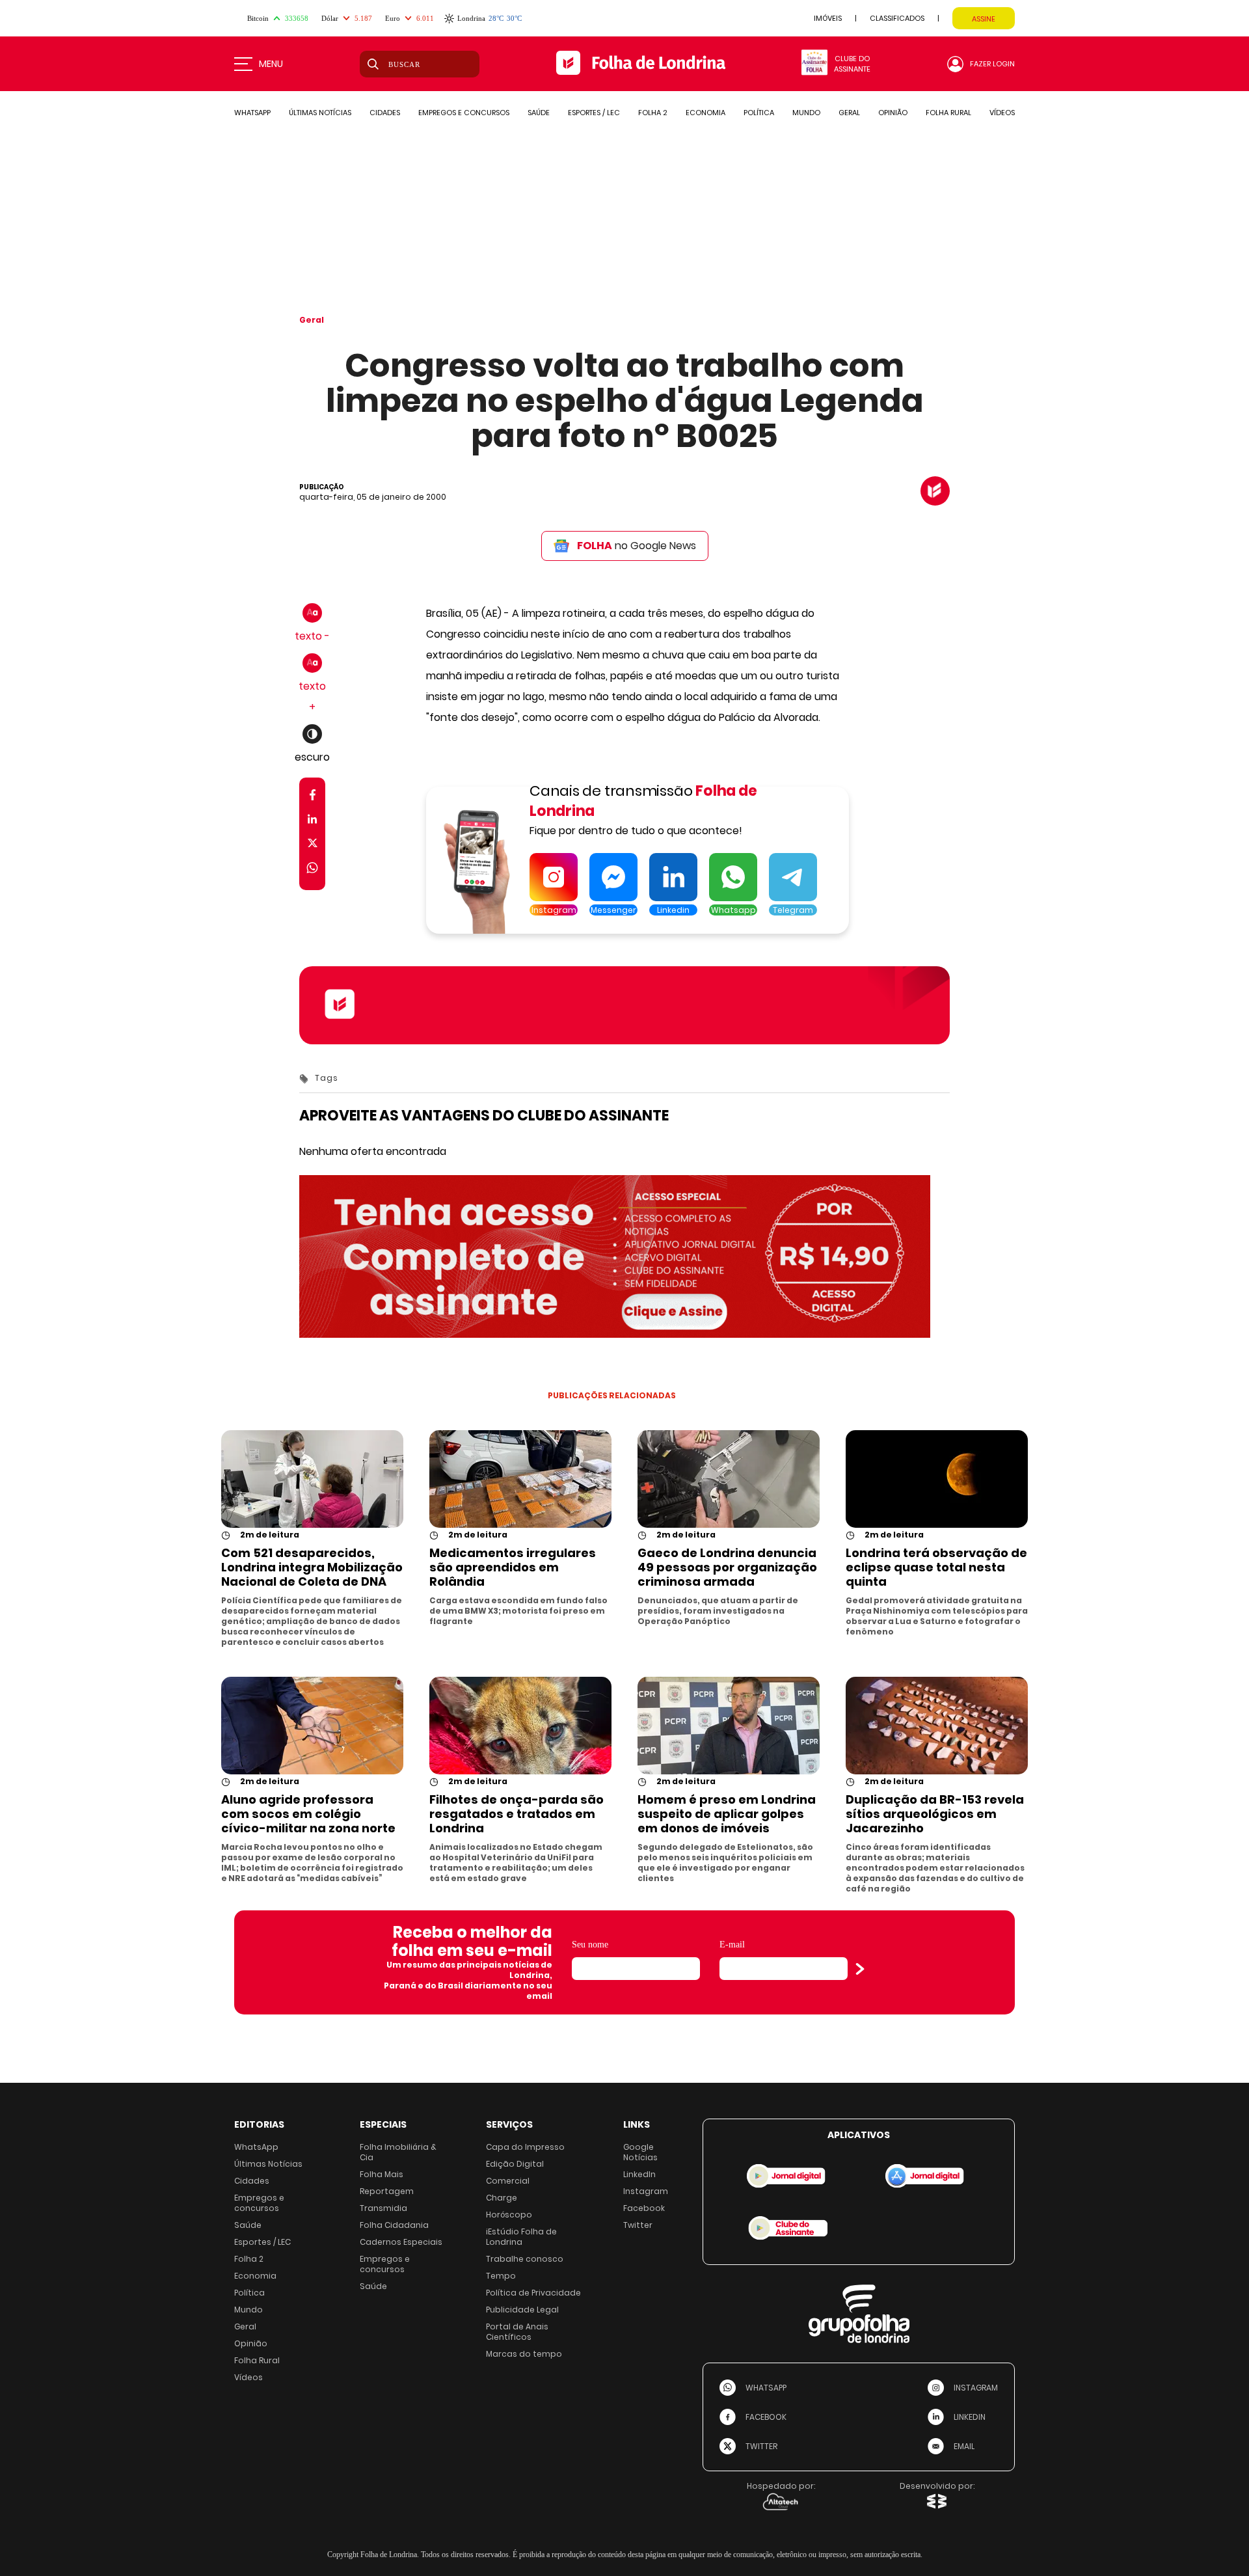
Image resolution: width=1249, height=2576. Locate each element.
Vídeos (248, 2377)
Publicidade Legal (522, 2310)
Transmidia (383, 2208)
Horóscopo (509, 2215)
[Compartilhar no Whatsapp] (312, 870)
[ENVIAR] (860, 1969)
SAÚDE (539, 113)
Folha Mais (382, 2174)
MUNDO (806, 113)
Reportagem (387, 2191)
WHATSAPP (252, 113)
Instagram (646, 2191)
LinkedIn (639, 2174)
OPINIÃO (893, 113)
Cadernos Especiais (401, 2242)
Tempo (501, 2276)
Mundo (248, 2310)
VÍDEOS (1002, 113)
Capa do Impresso (525, 2147)
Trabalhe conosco (525, 2259)
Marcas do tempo (524, 2354)
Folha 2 (249, 2259)
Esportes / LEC (262, 2242)
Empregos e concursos (259, 2203)
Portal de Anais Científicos (517, 2332)
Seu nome (590, 1945)
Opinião (251, 2343)
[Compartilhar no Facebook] (313, 797)
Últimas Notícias (268, 2164)
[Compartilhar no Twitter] (313, 846)
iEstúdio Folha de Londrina (521, 2237)
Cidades (252, 2181)
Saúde (248, 2225)
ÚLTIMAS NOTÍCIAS (320, 113)
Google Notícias (640, 2152)
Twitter (638, 2225)
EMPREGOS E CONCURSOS (464, 113)
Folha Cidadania (394, 2225)
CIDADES (385, 113)
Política (249, 2293)
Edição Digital (515, 2164)
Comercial (508, 2181)
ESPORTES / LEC (594, 113)
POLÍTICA (759, 113)
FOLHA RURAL (948, 113)
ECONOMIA (705, 113)
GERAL (849, 113)
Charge (502, 2198)
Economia (255, 2276)
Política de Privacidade (533, 2293)
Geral (312, 320)
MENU (271, 64)
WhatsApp (256, 2147)
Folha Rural (257, 2360)
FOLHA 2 (653, 113)
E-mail (732, 1945)
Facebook (644, 2208)
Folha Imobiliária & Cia (398, 2152)
